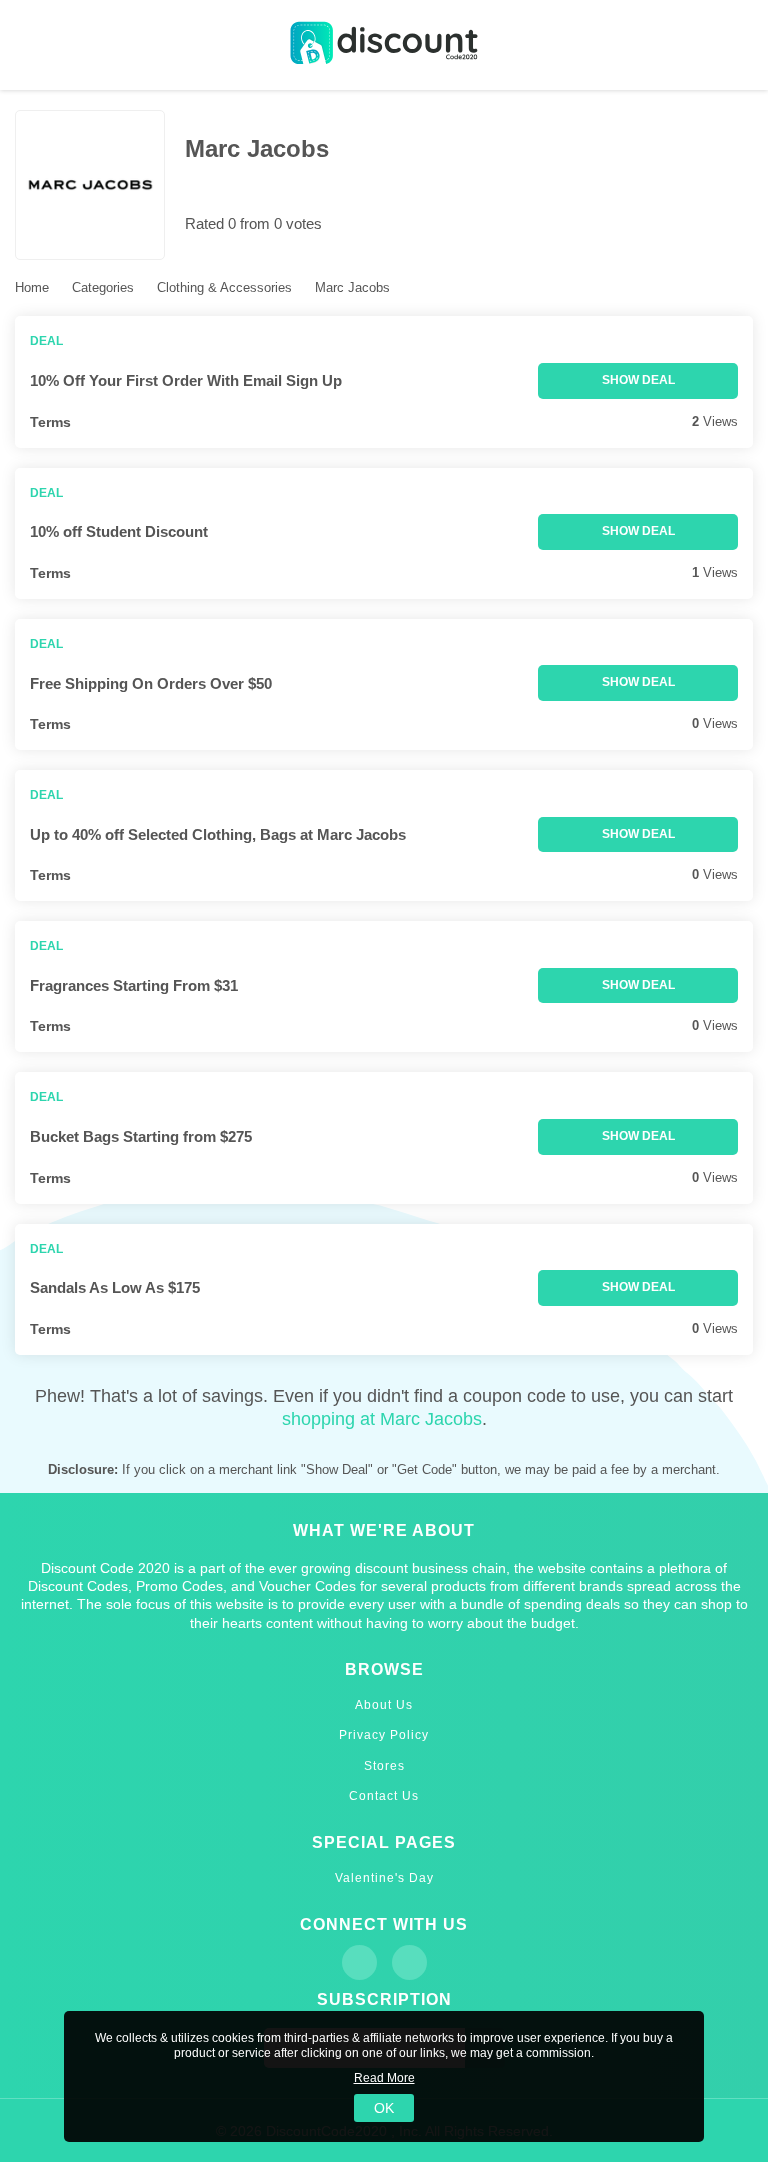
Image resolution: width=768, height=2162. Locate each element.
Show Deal (638, 380)
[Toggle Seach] (738, 45)
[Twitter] (409, 1962)
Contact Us (384, 1796)
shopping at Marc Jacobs (382, 1419)
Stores (384, 1766)
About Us (384, 1705)
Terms (50, 422)
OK (384, 2108)
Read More (384, 2078)
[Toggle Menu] (30, 45)
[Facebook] (359, 1962)
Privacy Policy (384, 1735)
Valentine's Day (384, 1878)
